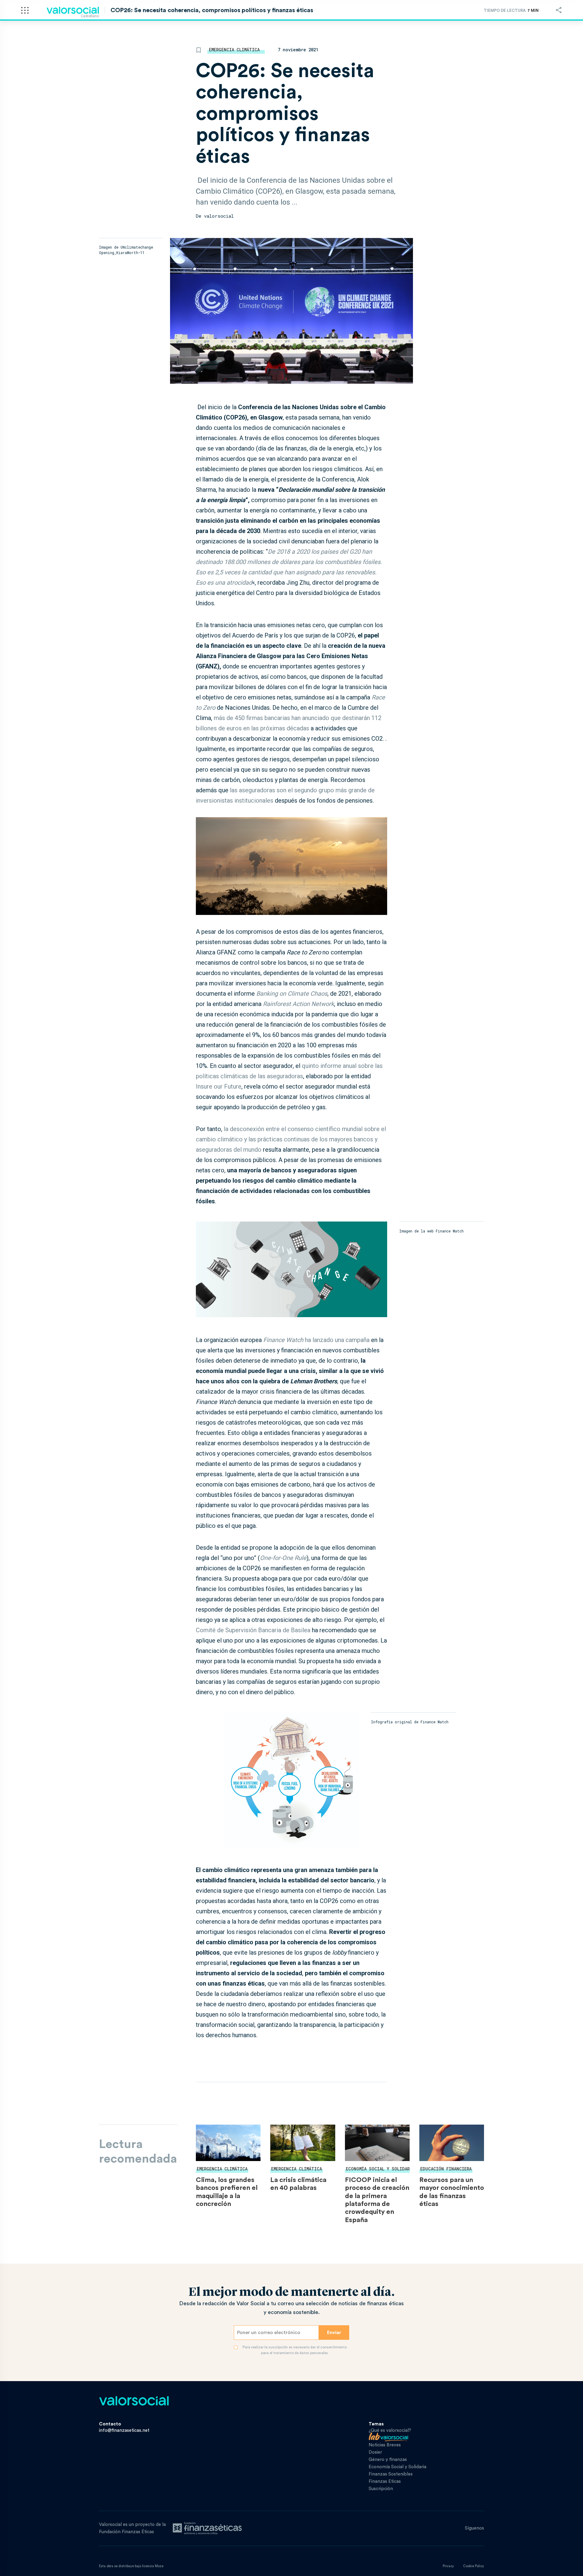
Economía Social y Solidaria (380, 2169)
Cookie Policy (474, 2566)
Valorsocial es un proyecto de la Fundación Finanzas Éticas (132, 2528)
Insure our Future (219, 1086)
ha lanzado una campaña (337, 1340)
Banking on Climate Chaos (292, 994)
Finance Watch (283, 1340)
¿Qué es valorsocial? (390, 2430)
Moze (159, 2566)
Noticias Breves (385, 2445)
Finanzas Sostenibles (391, 2474)
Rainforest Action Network (298, 1004)
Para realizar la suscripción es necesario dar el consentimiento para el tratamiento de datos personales (295, 2350)
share (559, 10)
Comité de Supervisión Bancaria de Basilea (253, 1630)
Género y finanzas (388, 2460)
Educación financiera (446, 2169)
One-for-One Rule (283, 1558)
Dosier (375, 2452)
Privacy (448, 2566)
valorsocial (219, 216)
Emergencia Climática (234, 50)
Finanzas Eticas (385, 2481)
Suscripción (381, 2489)
